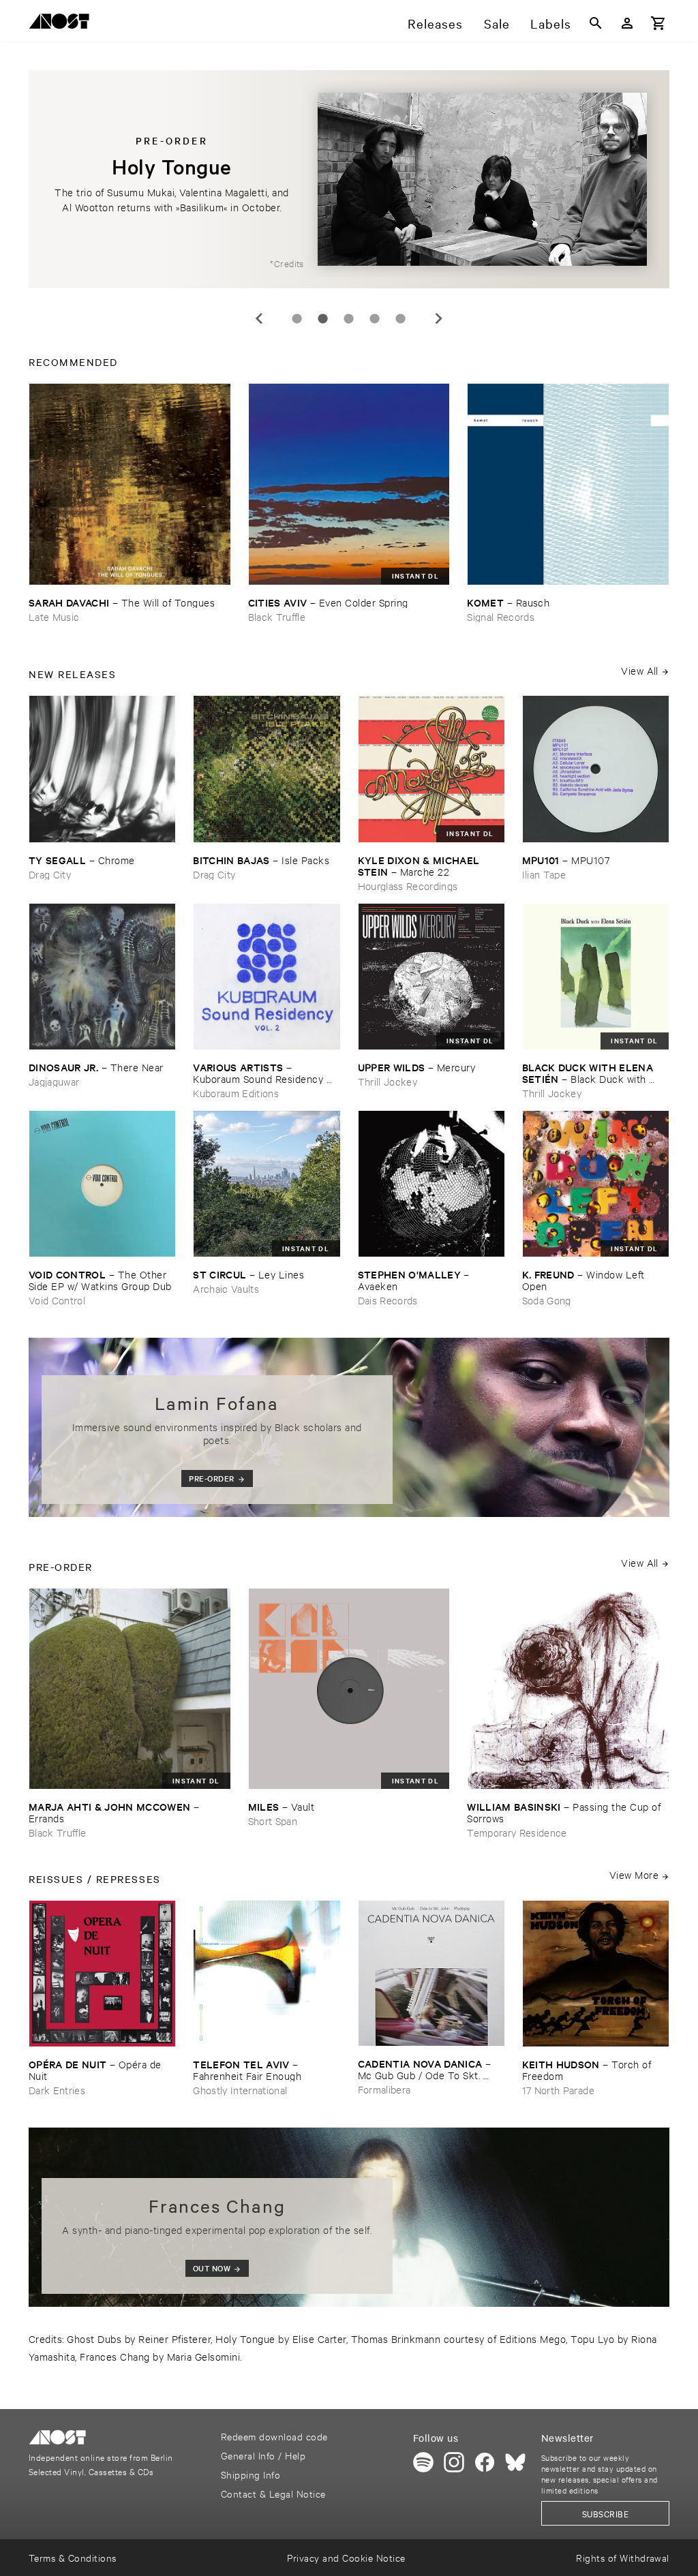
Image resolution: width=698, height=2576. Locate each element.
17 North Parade (558, 2090)
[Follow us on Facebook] (485, 2462)
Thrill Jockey (388, 1081)
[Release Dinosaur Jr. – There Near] (102, 977)
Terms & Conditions (73, 2557)
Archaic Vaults (226, 1288)
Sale (497, 23)
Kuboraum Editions (236, 1093)
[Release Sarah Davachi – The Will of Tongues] (130, 484)
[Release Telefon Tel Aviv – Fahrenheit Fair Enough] (267, 1974)
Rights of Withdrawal (623, 2557)
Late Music (54, 616)
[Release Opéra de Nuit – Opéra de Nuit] (102, 1974)
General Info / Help (263, 2455)
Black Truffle (277, 616)
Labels (551, 23)
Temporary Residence (517, 1832)
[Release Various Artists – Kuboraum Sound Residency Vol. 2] (267, 977)
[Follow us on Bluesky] (515, 2462)
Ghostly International (240, 2090)
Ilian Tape (544, 874)
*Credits (287, 263)
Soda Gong (547, 1300)
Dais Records (388, 1300)
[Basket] (658, 23)
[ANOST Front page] (63, 24)
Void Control (57, 1300)
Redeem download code (274, 2436)
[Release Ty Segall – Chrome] (102, 769)
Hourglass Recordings (408, 886)
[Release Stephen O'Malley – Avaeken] (431, 1184)
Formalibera (384, 2089)
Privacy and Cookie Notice (346, 2557)
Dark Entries (57, 2090)
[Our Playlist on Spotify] (423, 2462)
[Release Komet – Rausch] (568, 484)
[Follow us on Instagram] (454, 2462)
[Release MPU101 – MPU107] (596, 769)
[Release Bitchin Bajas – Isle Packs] (267, 769)
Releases (435, 23)
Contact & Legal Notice (273, 2493)
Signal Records (501, 616)
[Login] (627, 23)
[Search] (596, 23)
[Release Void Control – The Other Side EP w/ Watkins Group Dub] (102, 1184)
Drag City (50, 874)
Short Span (273, 1821)
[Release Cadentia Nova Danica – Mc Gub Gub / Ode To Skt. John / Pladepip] (431, 1973)
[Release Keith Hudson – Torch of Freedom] (596, 1974)
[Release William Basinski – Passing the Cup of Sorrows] (568, 1689)
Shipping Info (251, 2474)
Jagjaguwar (54, 1081)
